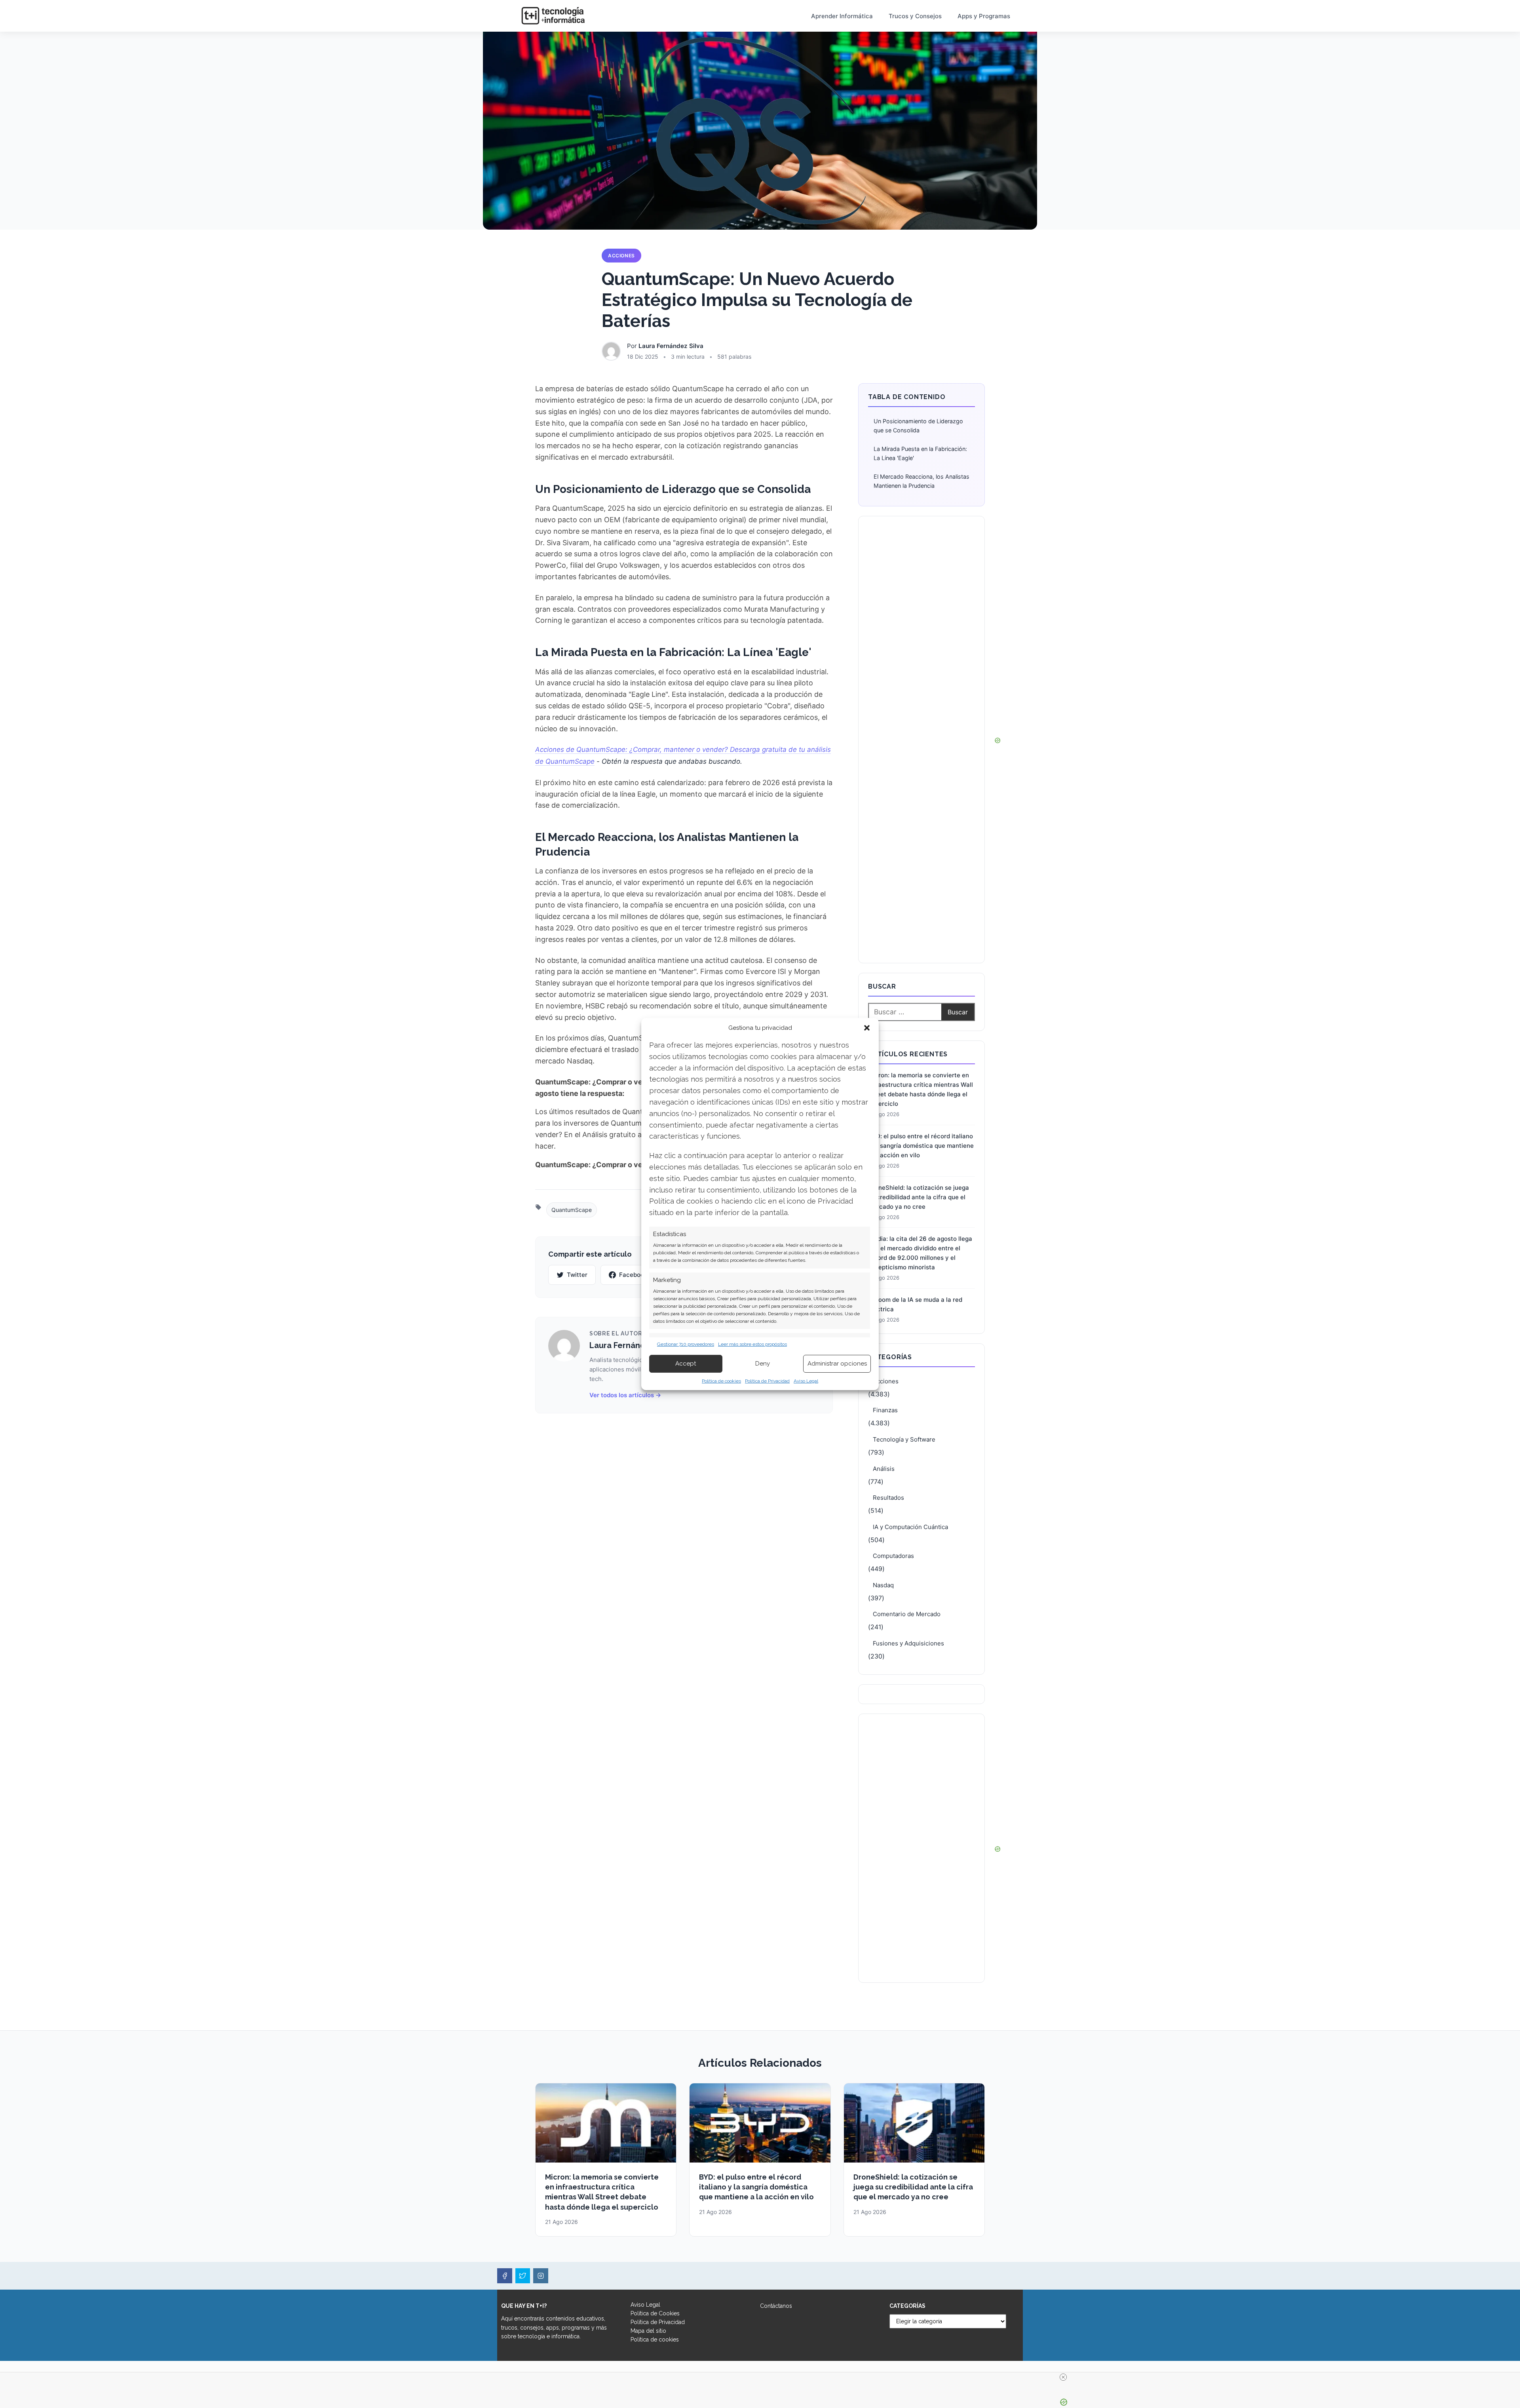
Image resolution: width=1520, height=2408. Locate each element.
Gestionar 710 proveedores (686, 1344)
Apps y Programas (984, 16)
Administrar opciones (837, 1364)
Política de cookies (721, 1381)
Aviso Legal (806, 1381)
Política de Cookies (655, 2313)
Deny (763, 1364)
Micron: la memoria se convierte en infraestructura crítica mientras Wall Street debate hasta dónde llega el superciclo (921, 1089)
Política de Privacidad (767, 1381)
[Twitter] (523, 2276)
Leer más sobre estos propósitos (752, 1344)
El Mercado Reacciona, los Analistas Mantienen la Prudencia (921, 481)
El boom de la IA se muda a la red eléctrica (915, 1304)
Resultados (888, 1498)
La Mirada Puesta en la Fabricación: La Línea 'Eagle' (920, 453)
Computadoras (893, 1556)
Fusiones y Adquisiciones (908, 1643)
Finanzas (885, 1410)
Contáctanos (776, 2306)
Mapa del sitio (648, 2331)
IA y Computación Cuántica (910, 1527)
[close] (1063, 2377)
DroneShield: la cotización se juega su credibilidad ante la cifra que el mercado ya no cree (919, 1197)
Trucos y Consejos (915, 16)
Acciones (621, 256)
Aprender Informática (842, 16)
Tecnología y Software (904, 1439)
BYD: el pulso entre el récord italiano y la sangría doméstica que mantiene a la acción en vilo (921, 1146)
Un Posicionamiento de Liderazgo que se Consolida (918, 426)
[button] (867, 1028)
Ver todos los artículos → (625, 1395)
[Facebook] (505, 2276)
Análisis (884, 1469)
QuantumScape (572, 1210)
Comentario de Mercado (907, 1614)
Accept (686, 1364)
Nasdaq (883, 1585)
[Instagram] (541, 2276)
